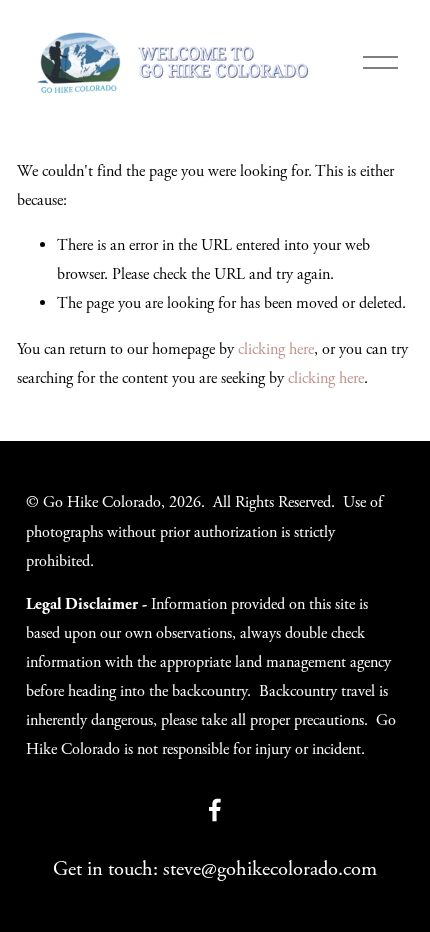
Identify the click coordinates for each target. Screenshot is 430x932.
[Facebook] (215, 810)
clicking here (276, 349)
